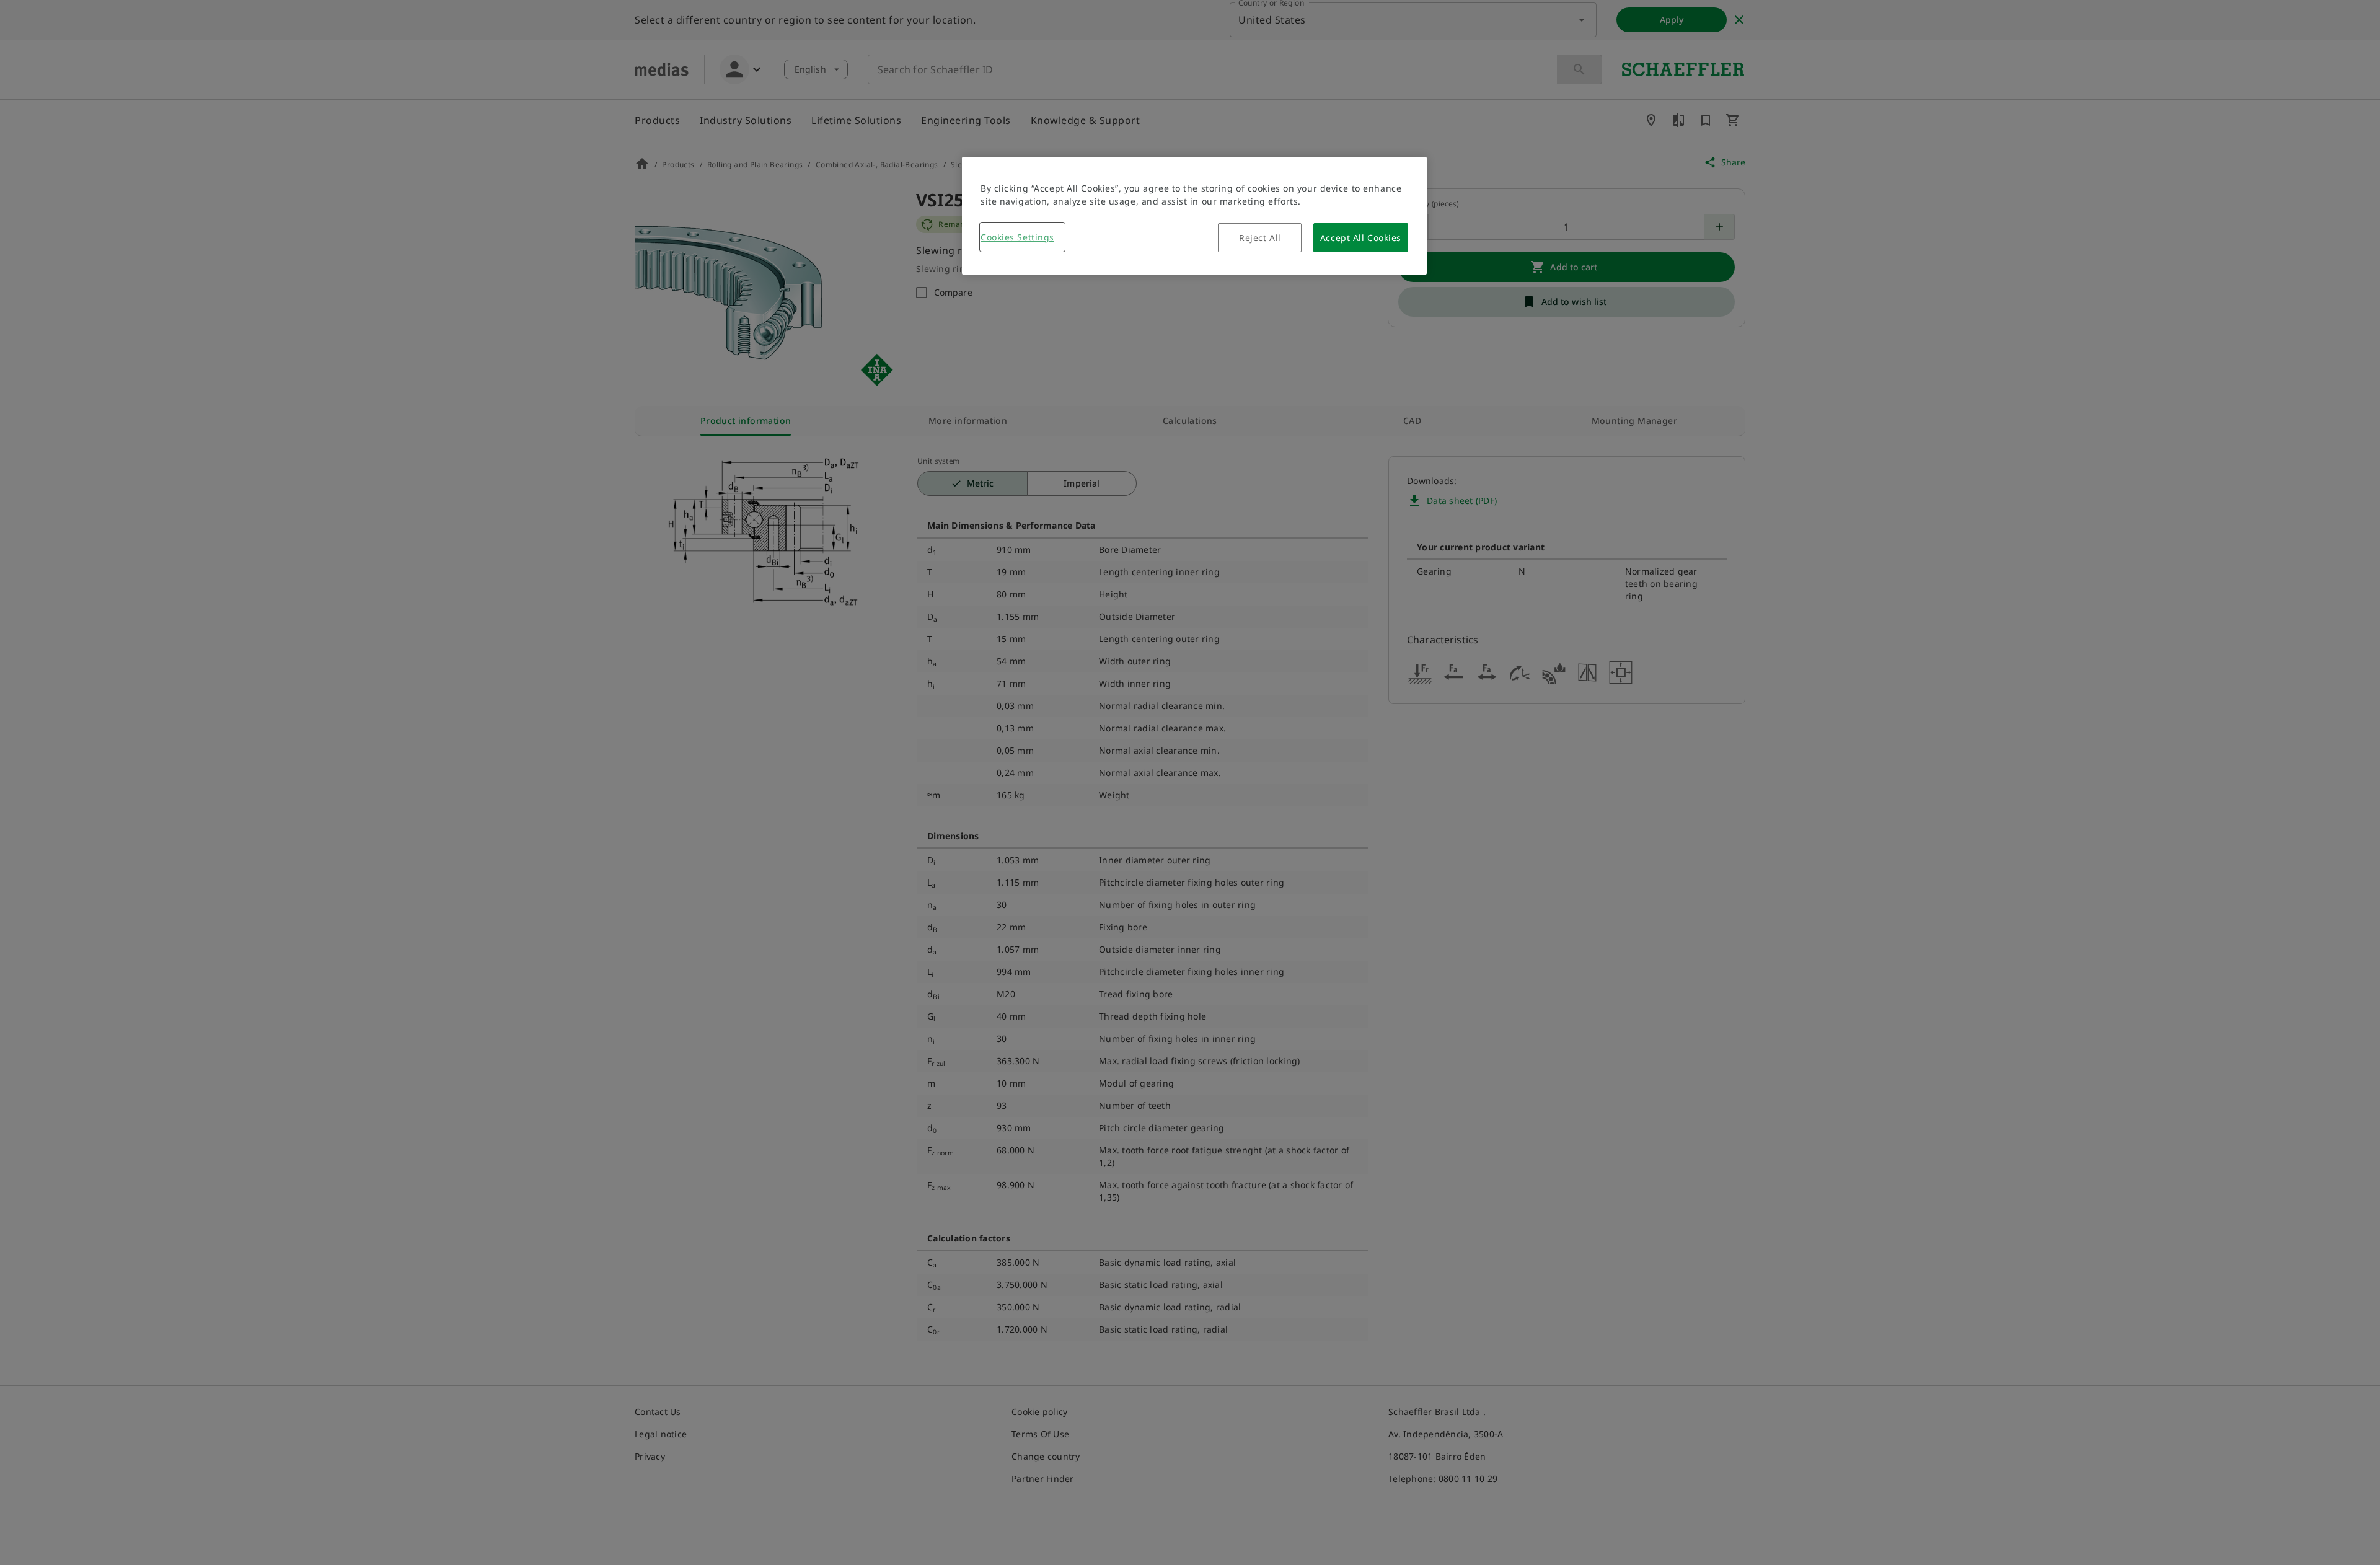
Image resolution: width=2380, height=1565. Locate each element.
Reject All (1260, 238)
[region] (1194, 216)
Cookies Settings (1017, 237)
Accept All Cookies (1361, 238)
